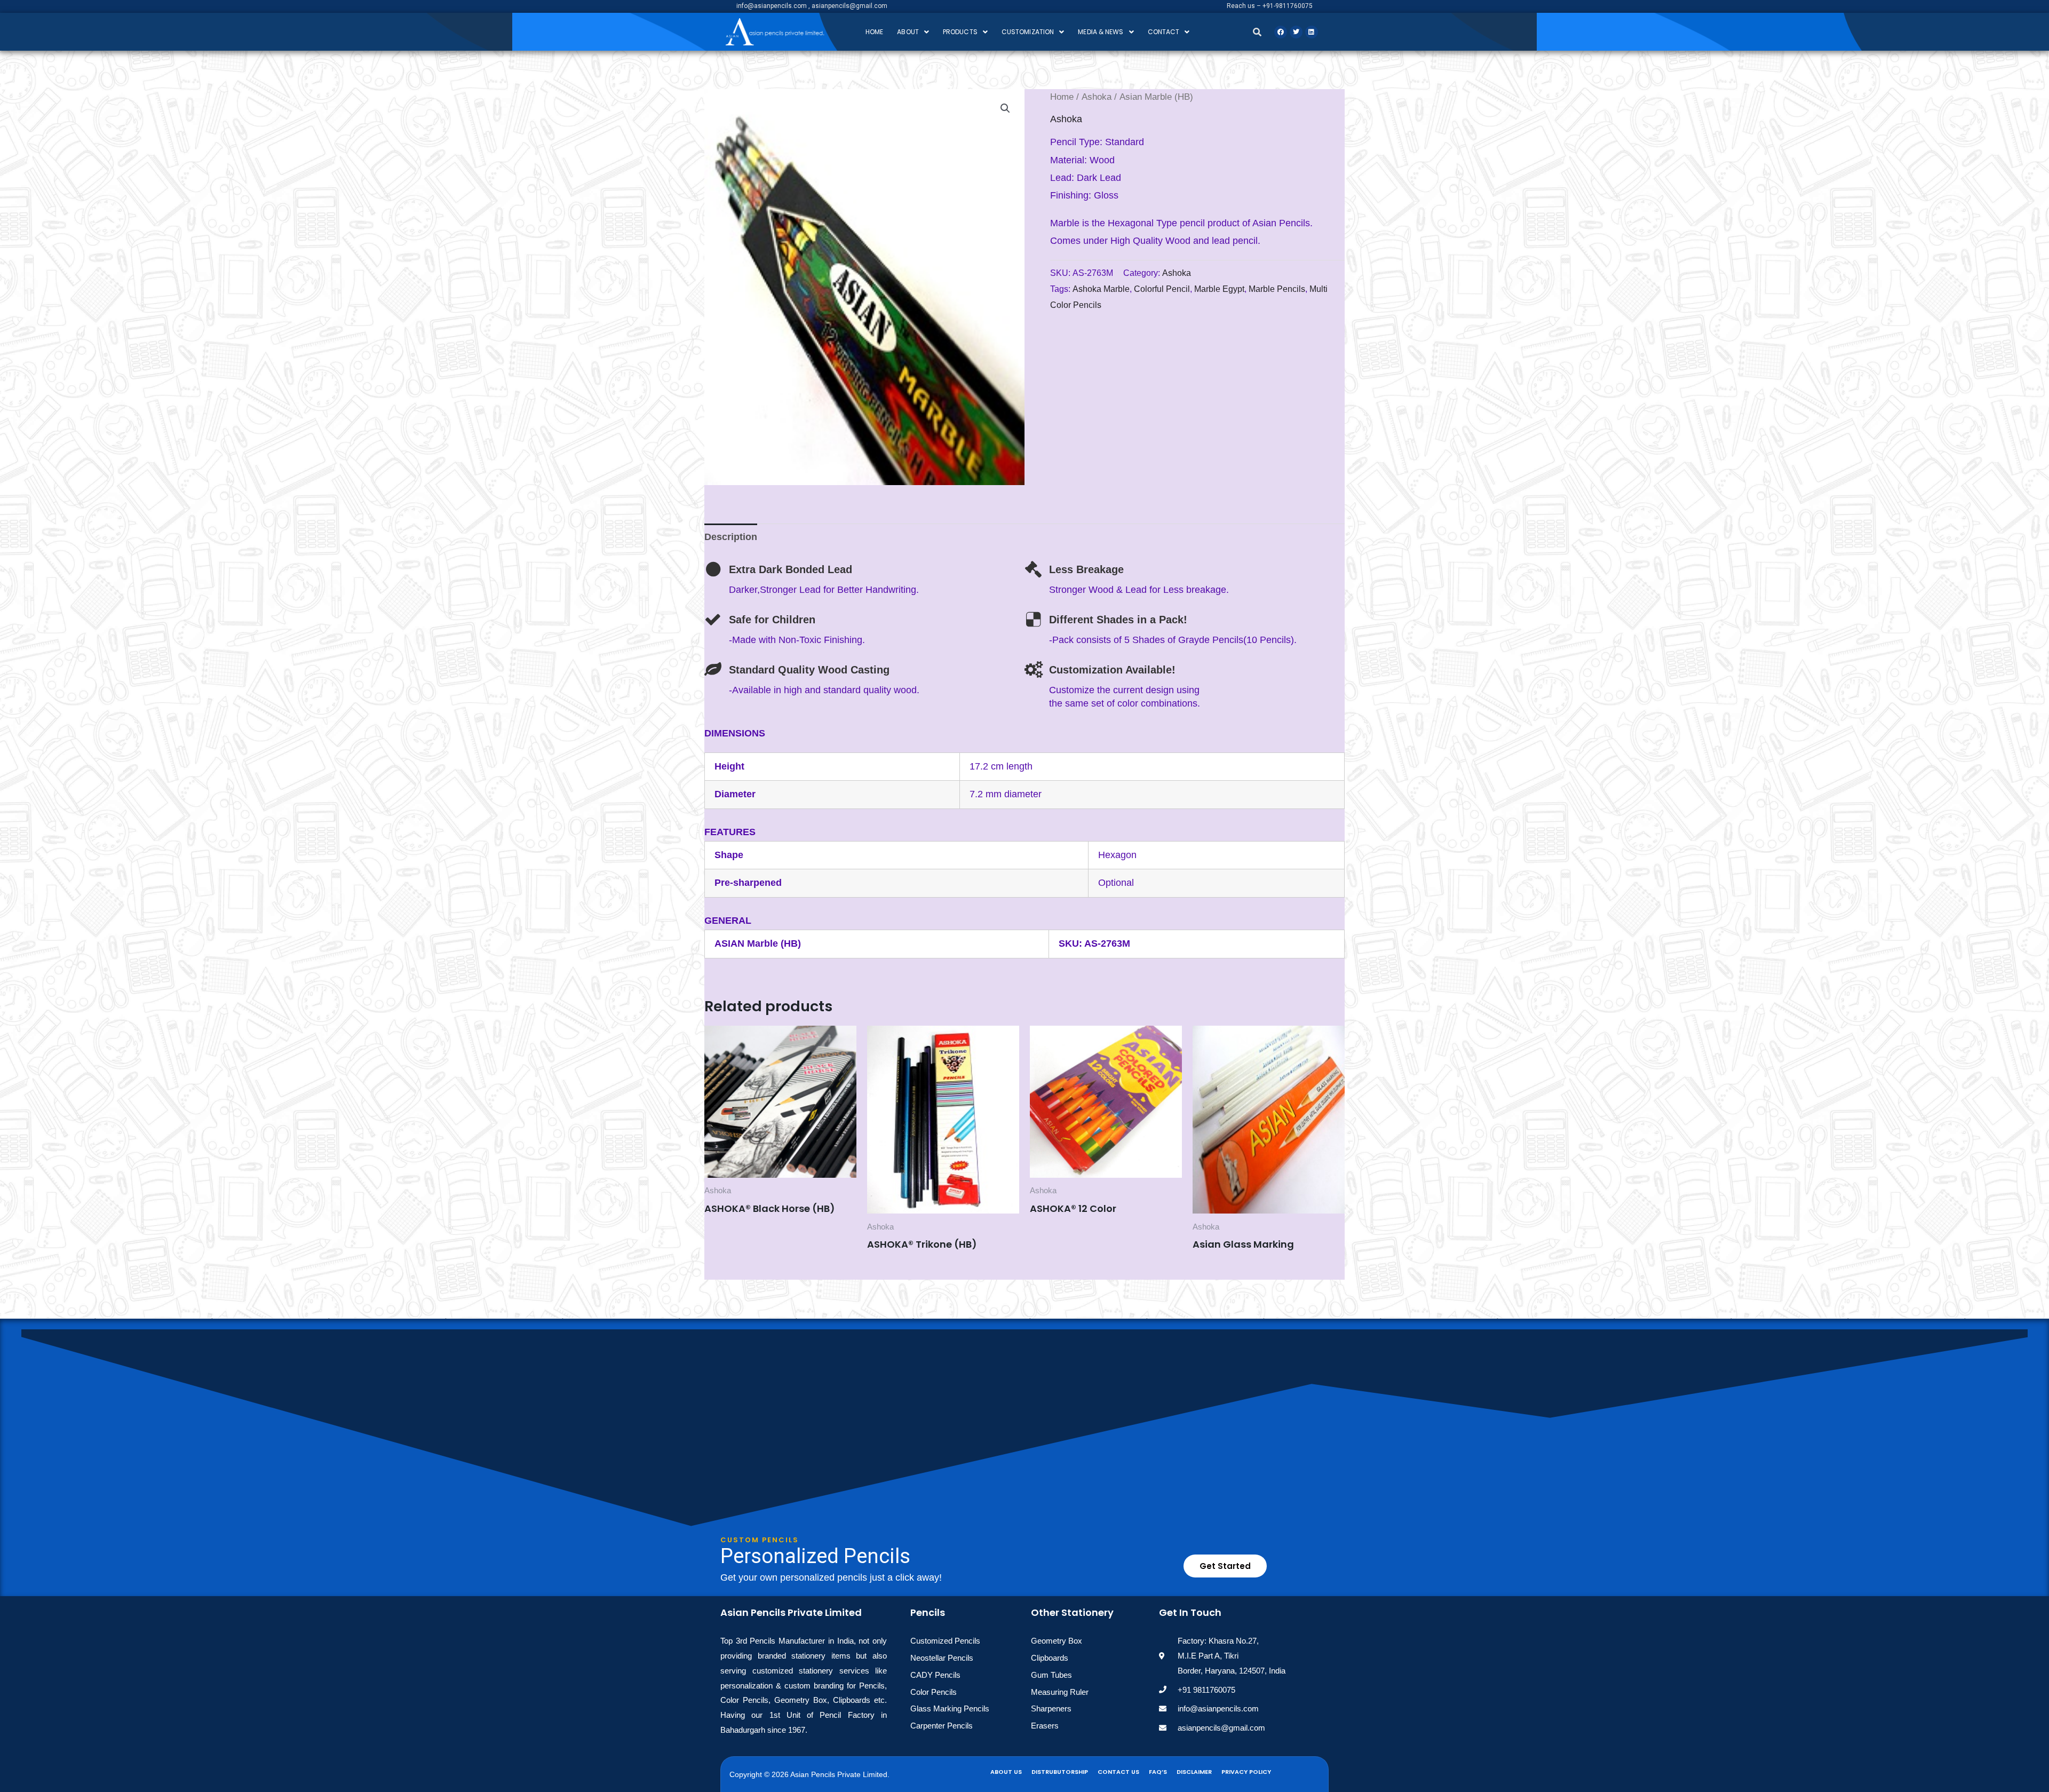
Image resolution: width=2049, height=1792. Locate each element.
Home (874, 32)
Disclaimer (1194, 1772)
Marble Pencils (1277, 289)
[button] (913, 32)
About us (1006, 1772)
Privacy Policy (1246, 1772)
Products (960, 32)
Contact (1164, 32)
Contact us (1118, 1772)
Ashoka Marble (1101, 289)
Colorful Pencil (1162, 289)
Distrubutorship (1060, 1772)
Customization (1028, 32)
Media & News (1101, 32)
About (908, 32)
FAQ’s (1158, 1772)
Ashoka (1097, 97)
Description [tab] (731, 537)
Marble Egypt (1219, 289)
